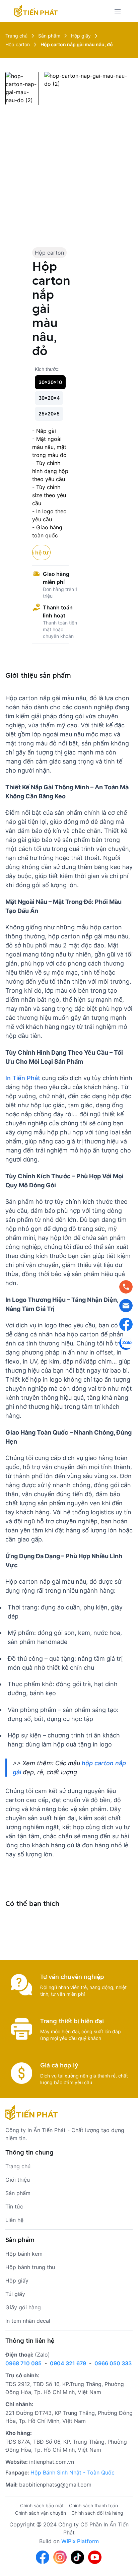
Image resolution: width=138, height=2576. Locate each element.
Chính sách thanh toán (93, 2505)
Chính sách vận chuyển (41, 2513)
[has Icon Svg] (36, 11)
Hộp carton (49, 253)
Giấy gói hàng (23, 2307)
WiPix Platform (80, 2541)
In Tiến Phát (23, 1078)
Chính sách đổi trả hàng (97, 2513)
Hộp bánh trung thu (30, 2267)
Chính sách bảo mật (42, 2505)
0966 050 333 (113, 2363)
